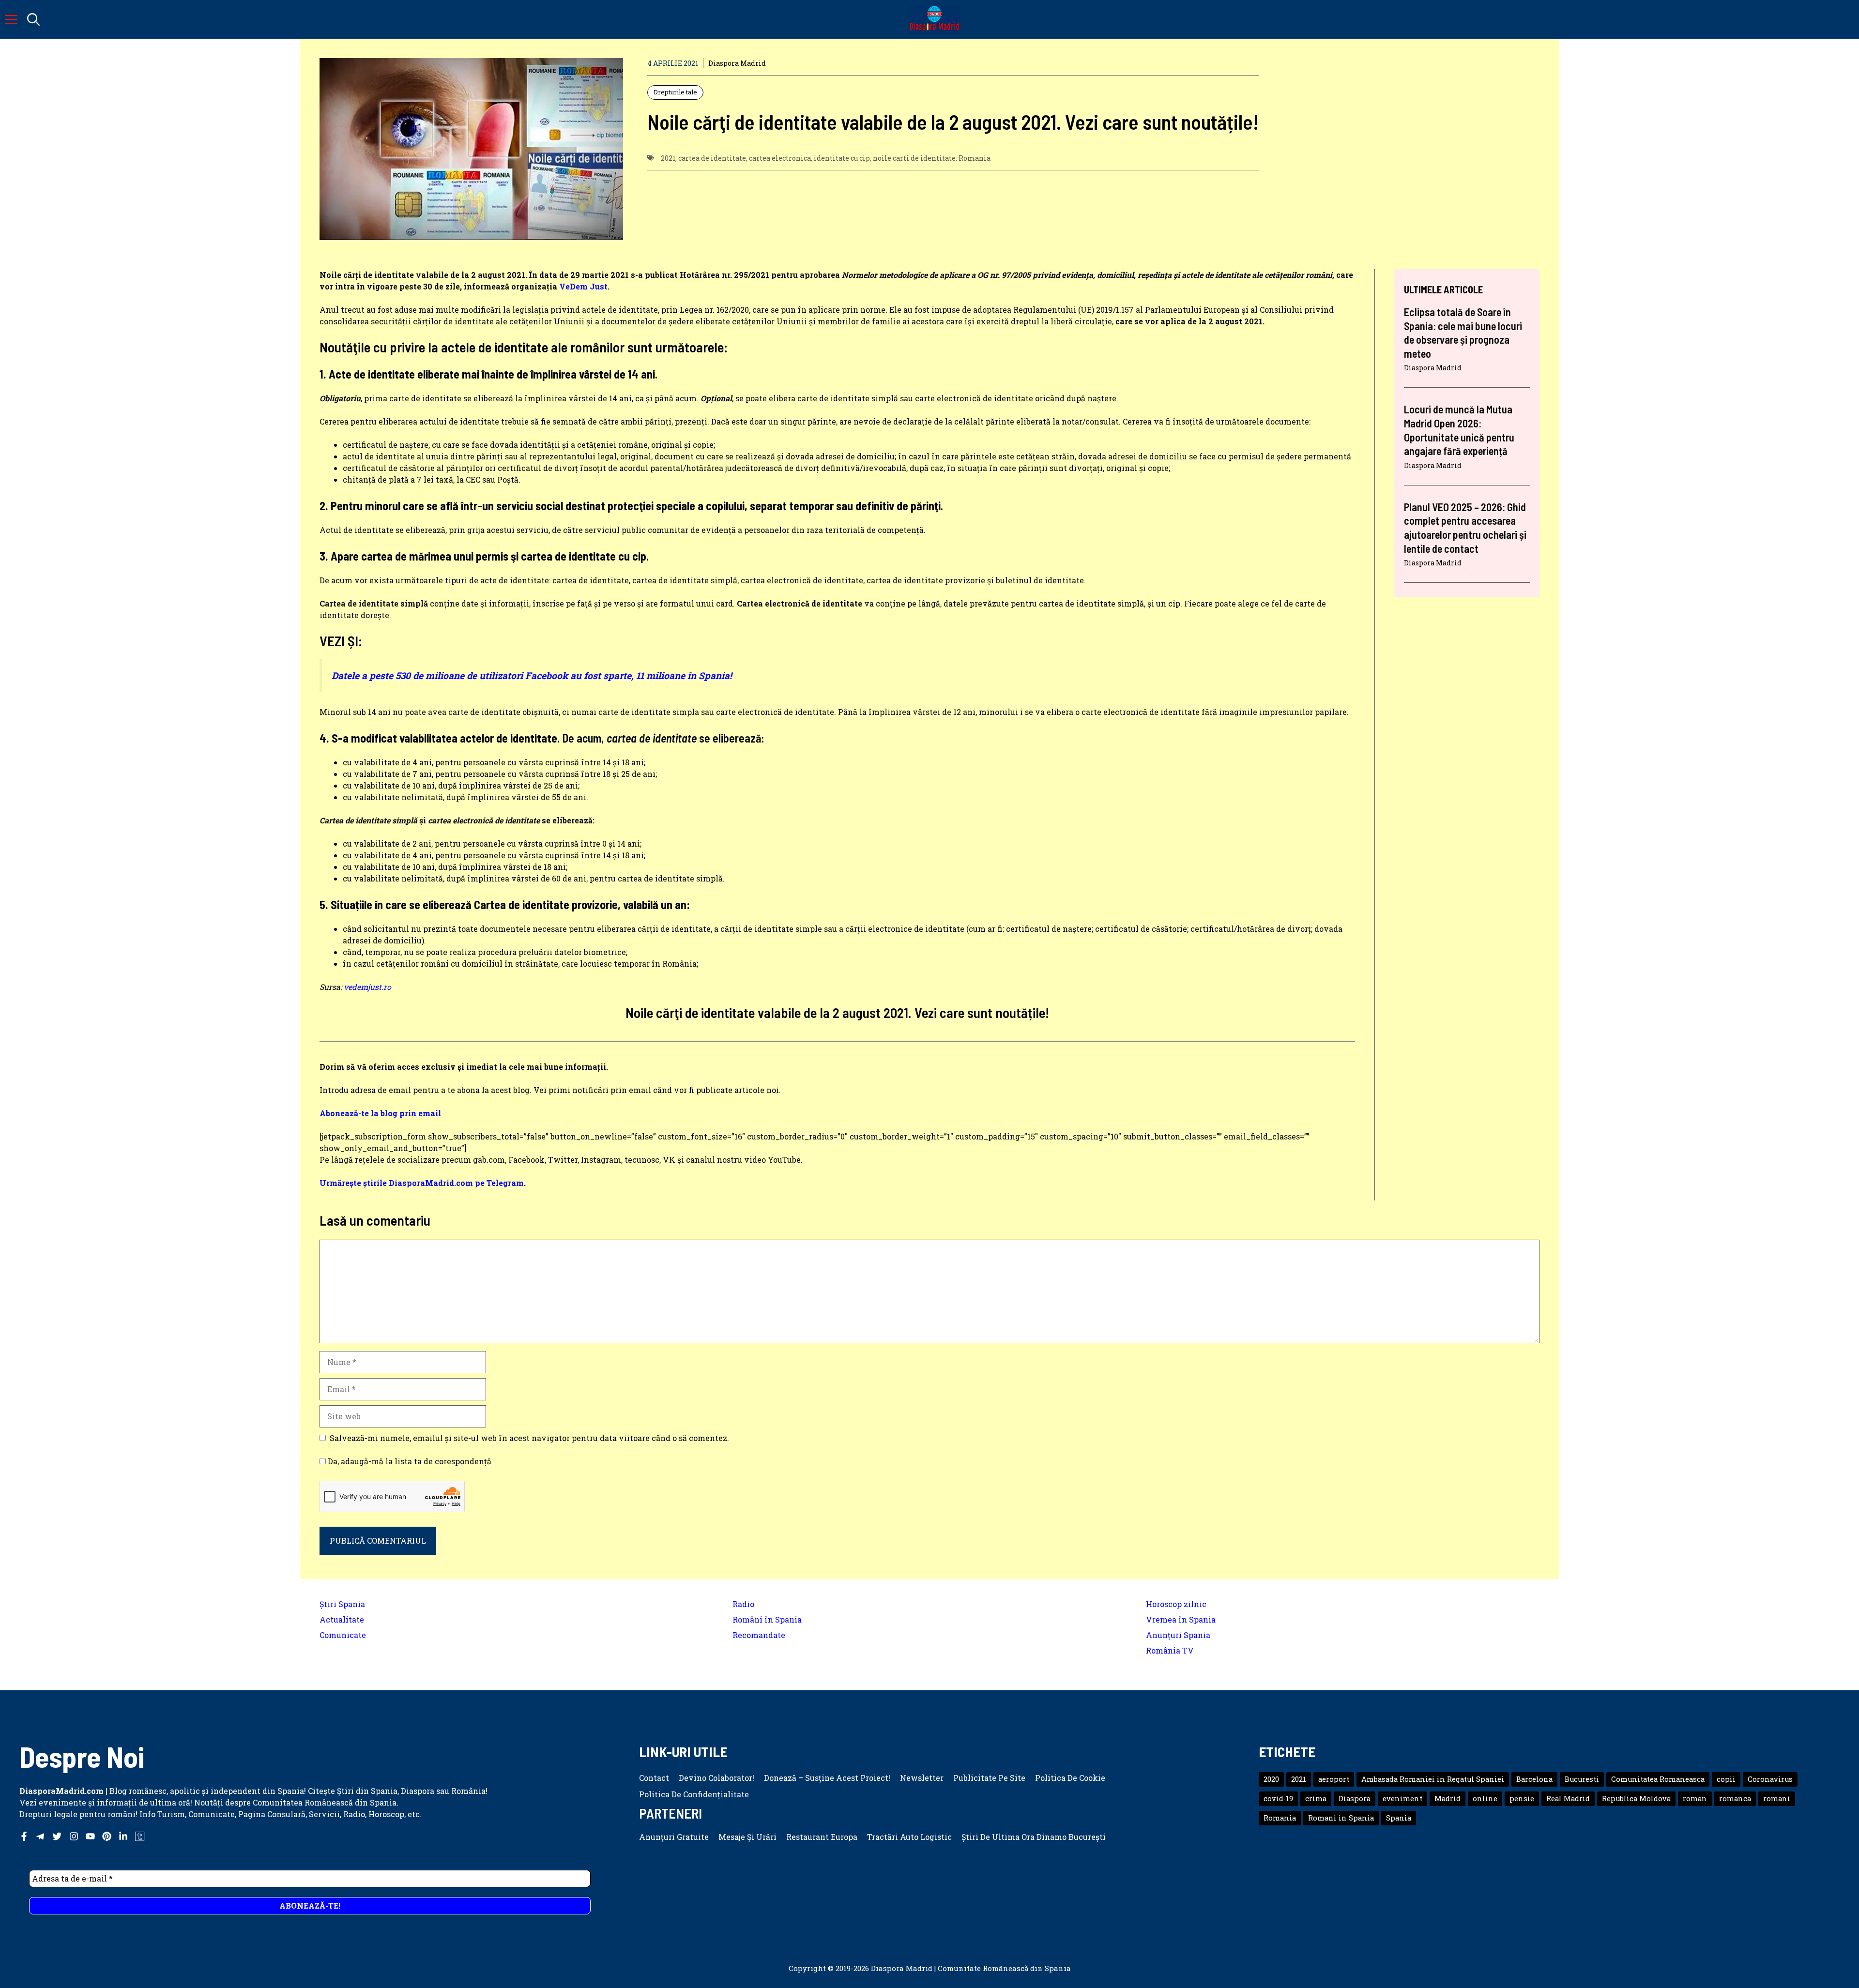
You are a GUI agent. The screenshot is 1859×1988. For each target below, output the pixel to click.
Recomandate (759, 1635)
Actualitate (342, 1619)
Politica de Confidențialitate (694, 1794)
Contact (654, 1778)
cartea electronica (780, 158)
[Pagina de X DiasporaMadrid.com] (57, 1836)
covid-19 (1278, 1798)
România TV (1170, 1650)
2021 (668, 158)
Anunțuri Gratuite (674, 1837)
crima (1316, 1798)
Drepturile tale (675, 92)
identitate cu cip (842, 158)
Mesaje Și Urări (747, 1837)
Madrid (1448, 1798)
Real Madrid (1568, 1798)
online (1485, 1798)
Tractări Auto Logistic (909, 1837)
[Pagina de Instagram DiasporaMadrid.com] (74, 1836)
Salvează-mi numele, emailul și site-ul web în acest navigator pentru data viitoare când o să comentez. (529, 1438)
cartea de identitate (712, 158)
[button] (33, 19)
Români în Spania (767, 1619)
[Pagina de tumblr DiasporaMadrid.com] (140, 1836)
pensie (1522, 1798)
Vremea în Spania (1181, 1619)
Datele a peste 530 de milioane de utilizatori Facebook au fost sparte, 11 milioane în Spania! (532, 675)
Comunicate (343, 1635)
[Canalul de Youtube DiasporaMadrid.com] (90, 1836)
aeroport (1334, 1779)
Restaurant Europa (822, 1837)
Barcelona (1534, 1779)
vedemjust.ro (367, 987)
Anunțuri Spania (1178, 1635)
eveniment (1402, 1798)
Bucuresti (1582, 1779)
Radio (743, 1604)
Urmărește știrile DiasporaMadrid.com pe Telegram (422, 1183)
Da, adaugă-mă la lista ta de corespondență (409, 1461)
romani (1777, 1798)
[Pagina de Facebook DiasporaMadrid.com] (24, 1836)
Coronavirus (1770, 1779)
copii (1726, 1779)
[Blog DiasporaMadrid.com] (934, 19)
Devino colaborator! (716, 1778)
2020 (1271, 1779)
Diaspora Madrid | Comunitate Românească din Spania (971, 1968)
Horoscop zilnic (1176, 1604)
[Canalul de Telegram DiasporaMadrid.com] (40, 1836)
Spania (1399, 1818)
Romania (975, 158)
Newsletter (922, 1778)
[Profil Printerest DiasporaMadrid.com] (107, 1836)
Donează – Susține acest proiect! (827, 1778)
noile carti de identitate (914, 158)
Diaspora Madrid (737, 63)
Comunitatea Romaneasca (1658, 1779)
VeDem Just (583, 286)
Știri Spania (342, 1604)
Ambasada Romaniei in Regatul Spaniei (1433, 1779)
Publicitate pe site (989, 1778)
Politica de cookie (1070, 1778)
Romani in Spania (1341, 1818)
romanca (1735, 1798)
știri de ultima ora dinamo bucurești (1034, 1837)
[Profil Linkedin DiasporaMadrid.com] (123, 1836)
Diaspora (1355, 1798)
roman (1695, 1798)
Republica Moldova (1636, 1798)
